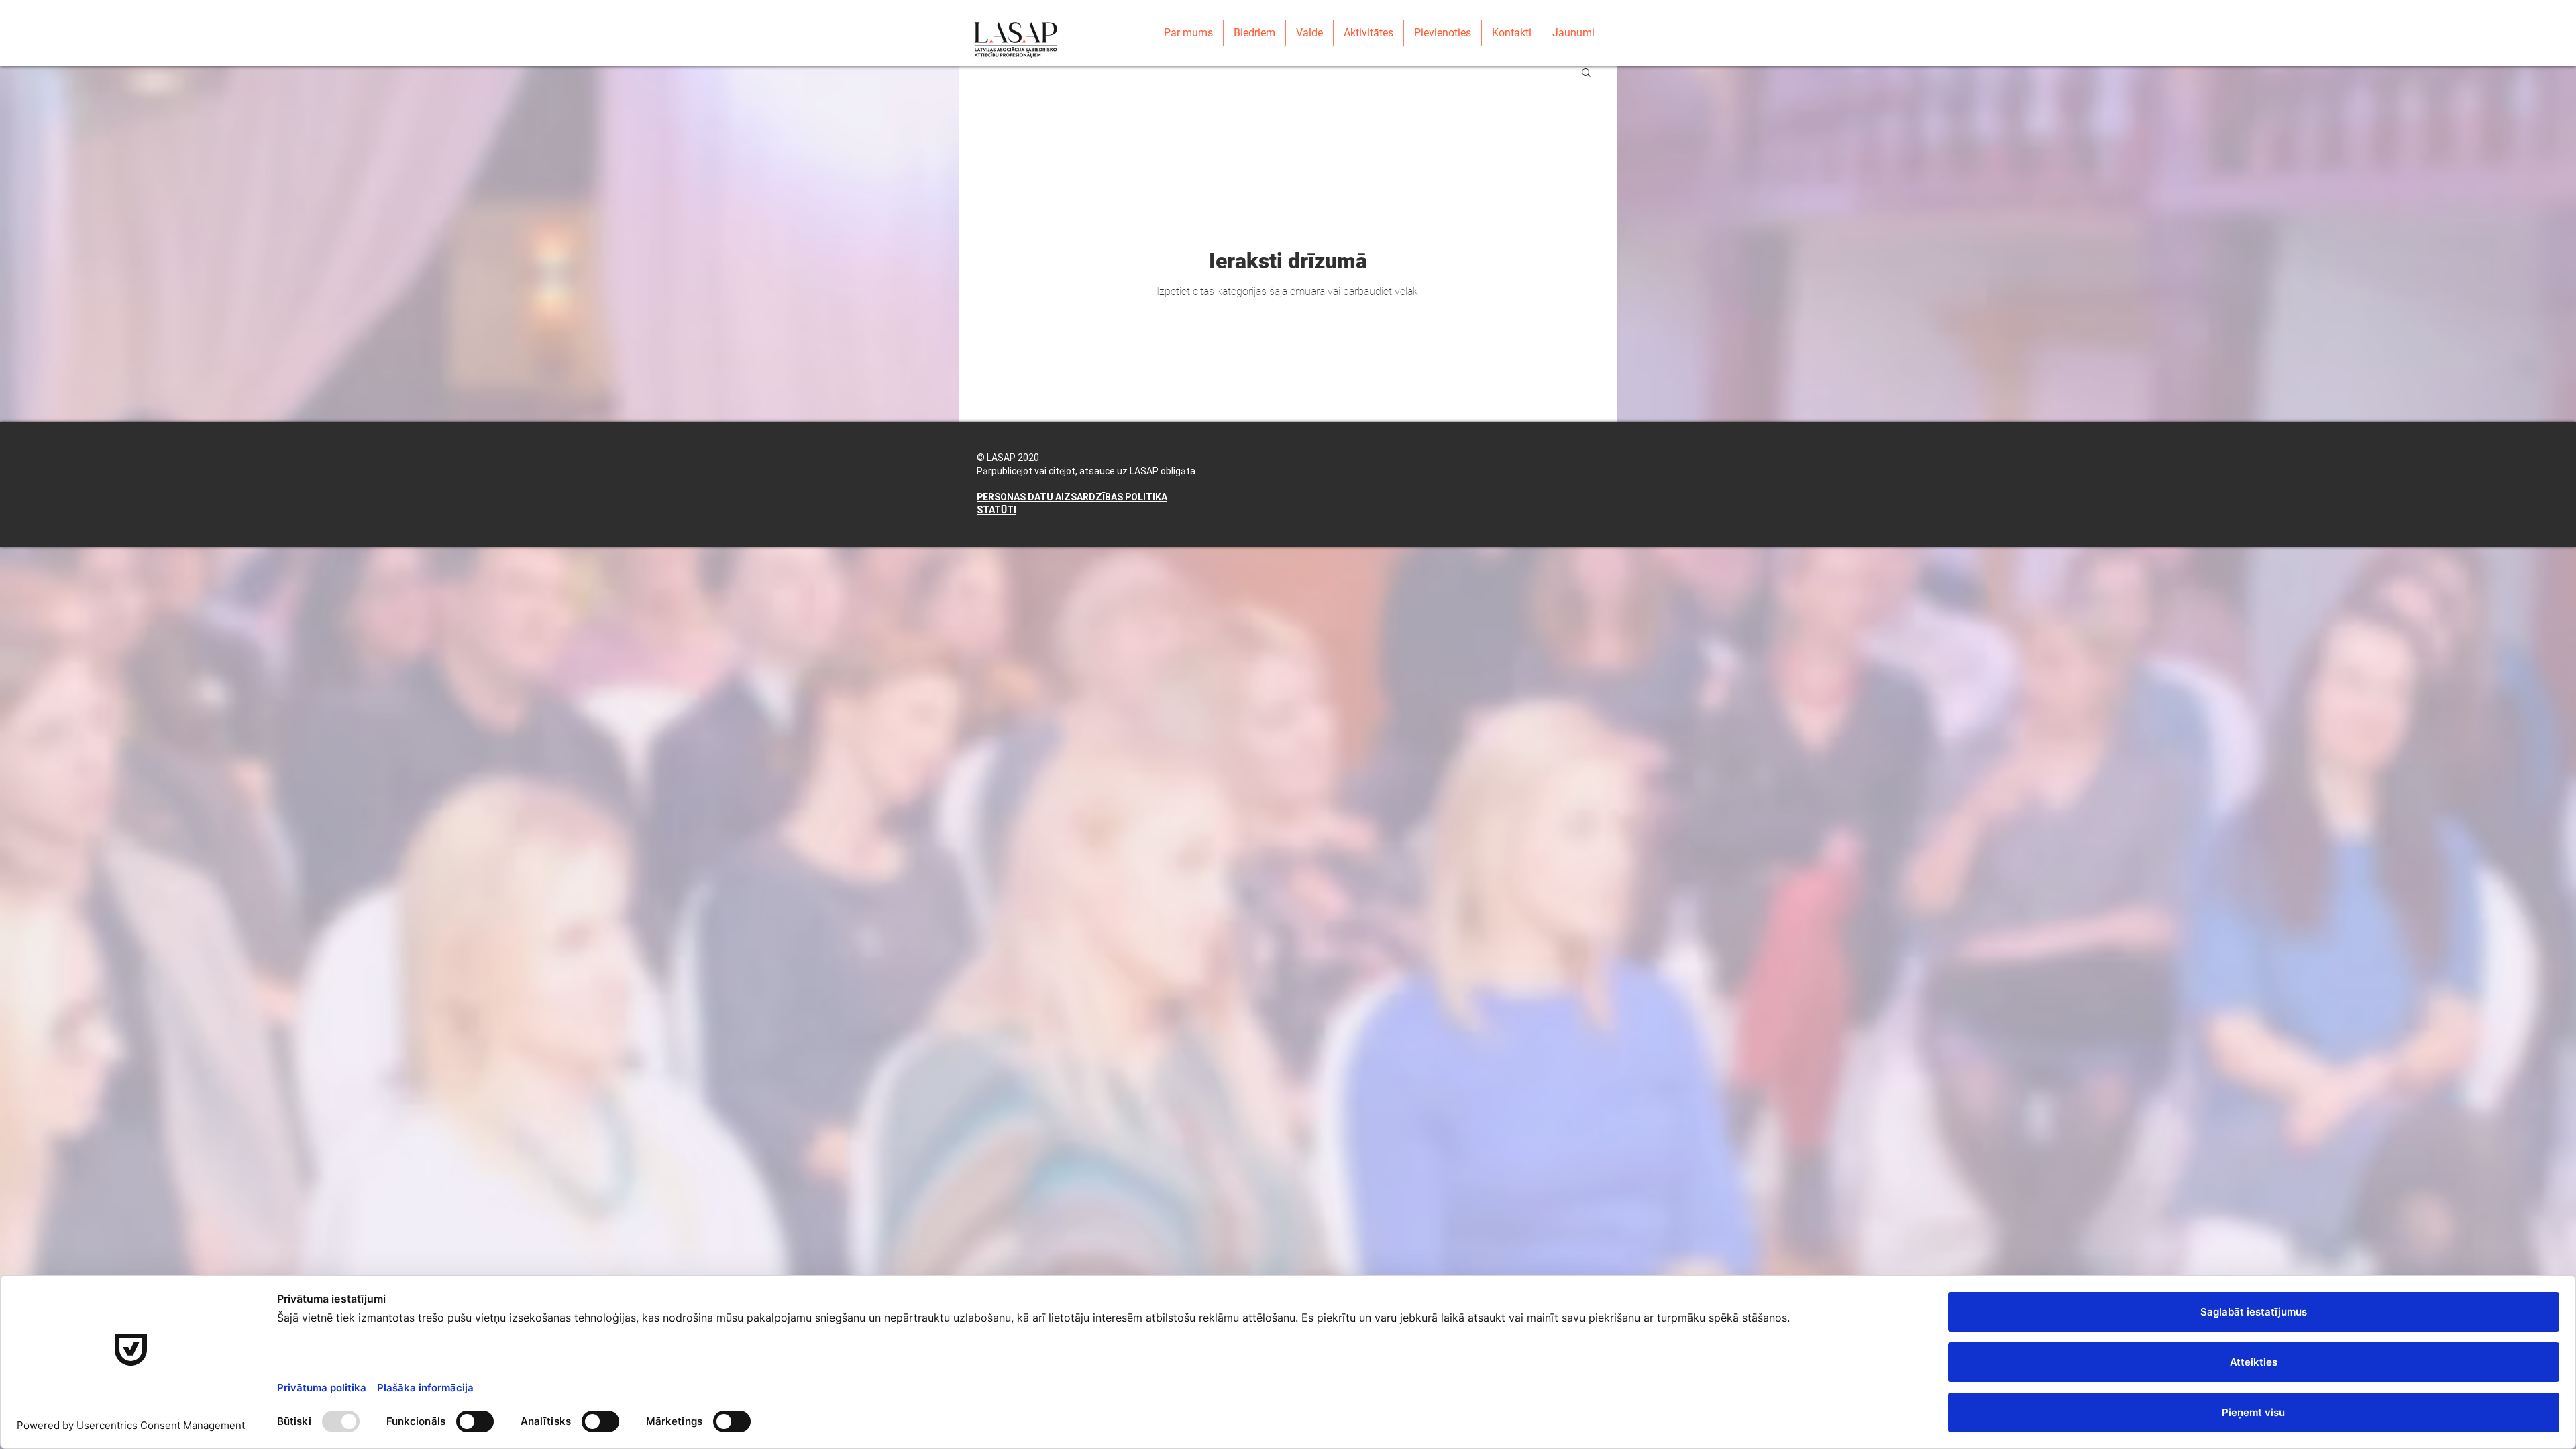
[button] (1586, 73)
